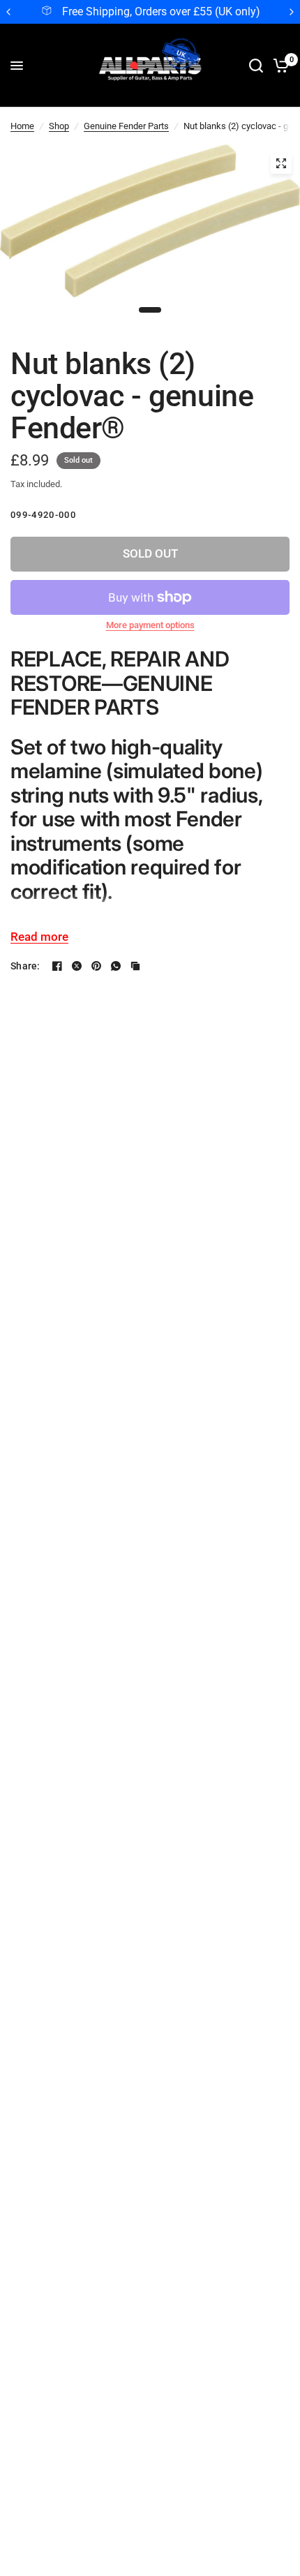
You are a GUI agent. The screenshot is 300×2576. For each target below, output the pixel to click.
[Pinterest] (96, 966)
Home (22, 126)
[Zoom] (281, 163)
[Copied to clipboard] (135, 966)
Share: (25, 966)
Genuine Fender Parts (126, 126)
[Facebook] (57, 966)
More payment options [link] (150, 625)
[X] (77, 966)
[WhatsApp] (116, 966)
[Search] (256, 66)
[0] (279, 66)
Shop (59, 126)
